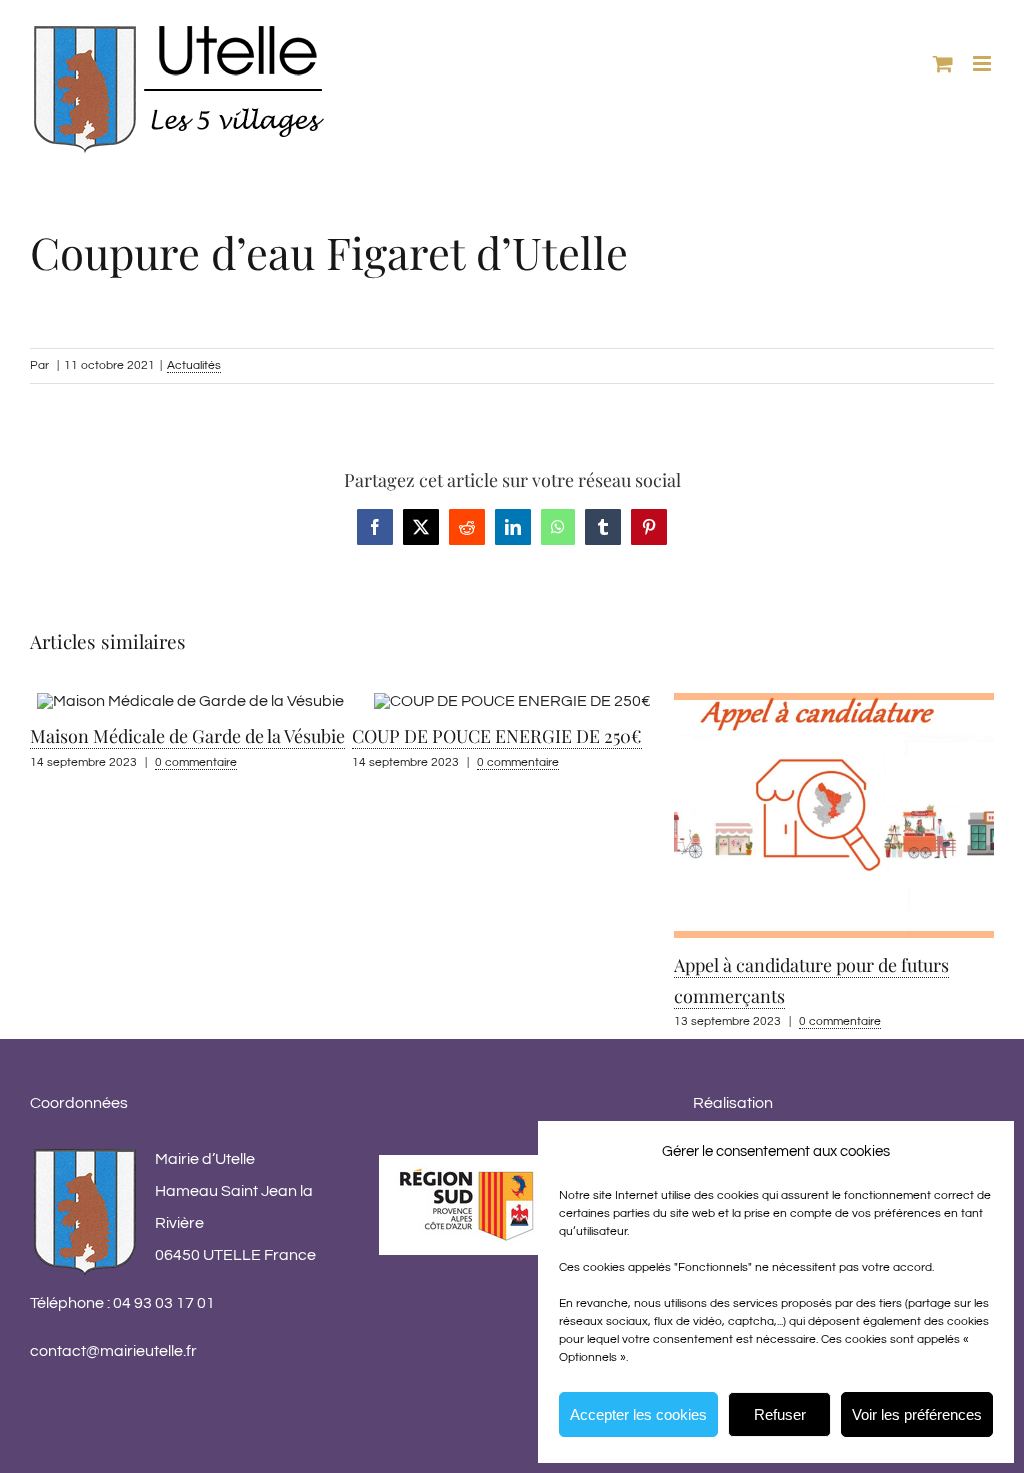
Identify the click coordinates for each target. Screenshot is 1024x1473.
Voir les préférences (917, 1414)
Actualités (194, 365)
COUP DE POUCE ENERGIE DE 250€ (250, 736)
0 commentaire (271, 762)
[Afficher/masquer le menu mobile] (983, 63)
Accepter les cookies (638, 1414)
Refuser (780, 1414)
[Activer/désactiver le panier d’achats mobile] (943, 63)
